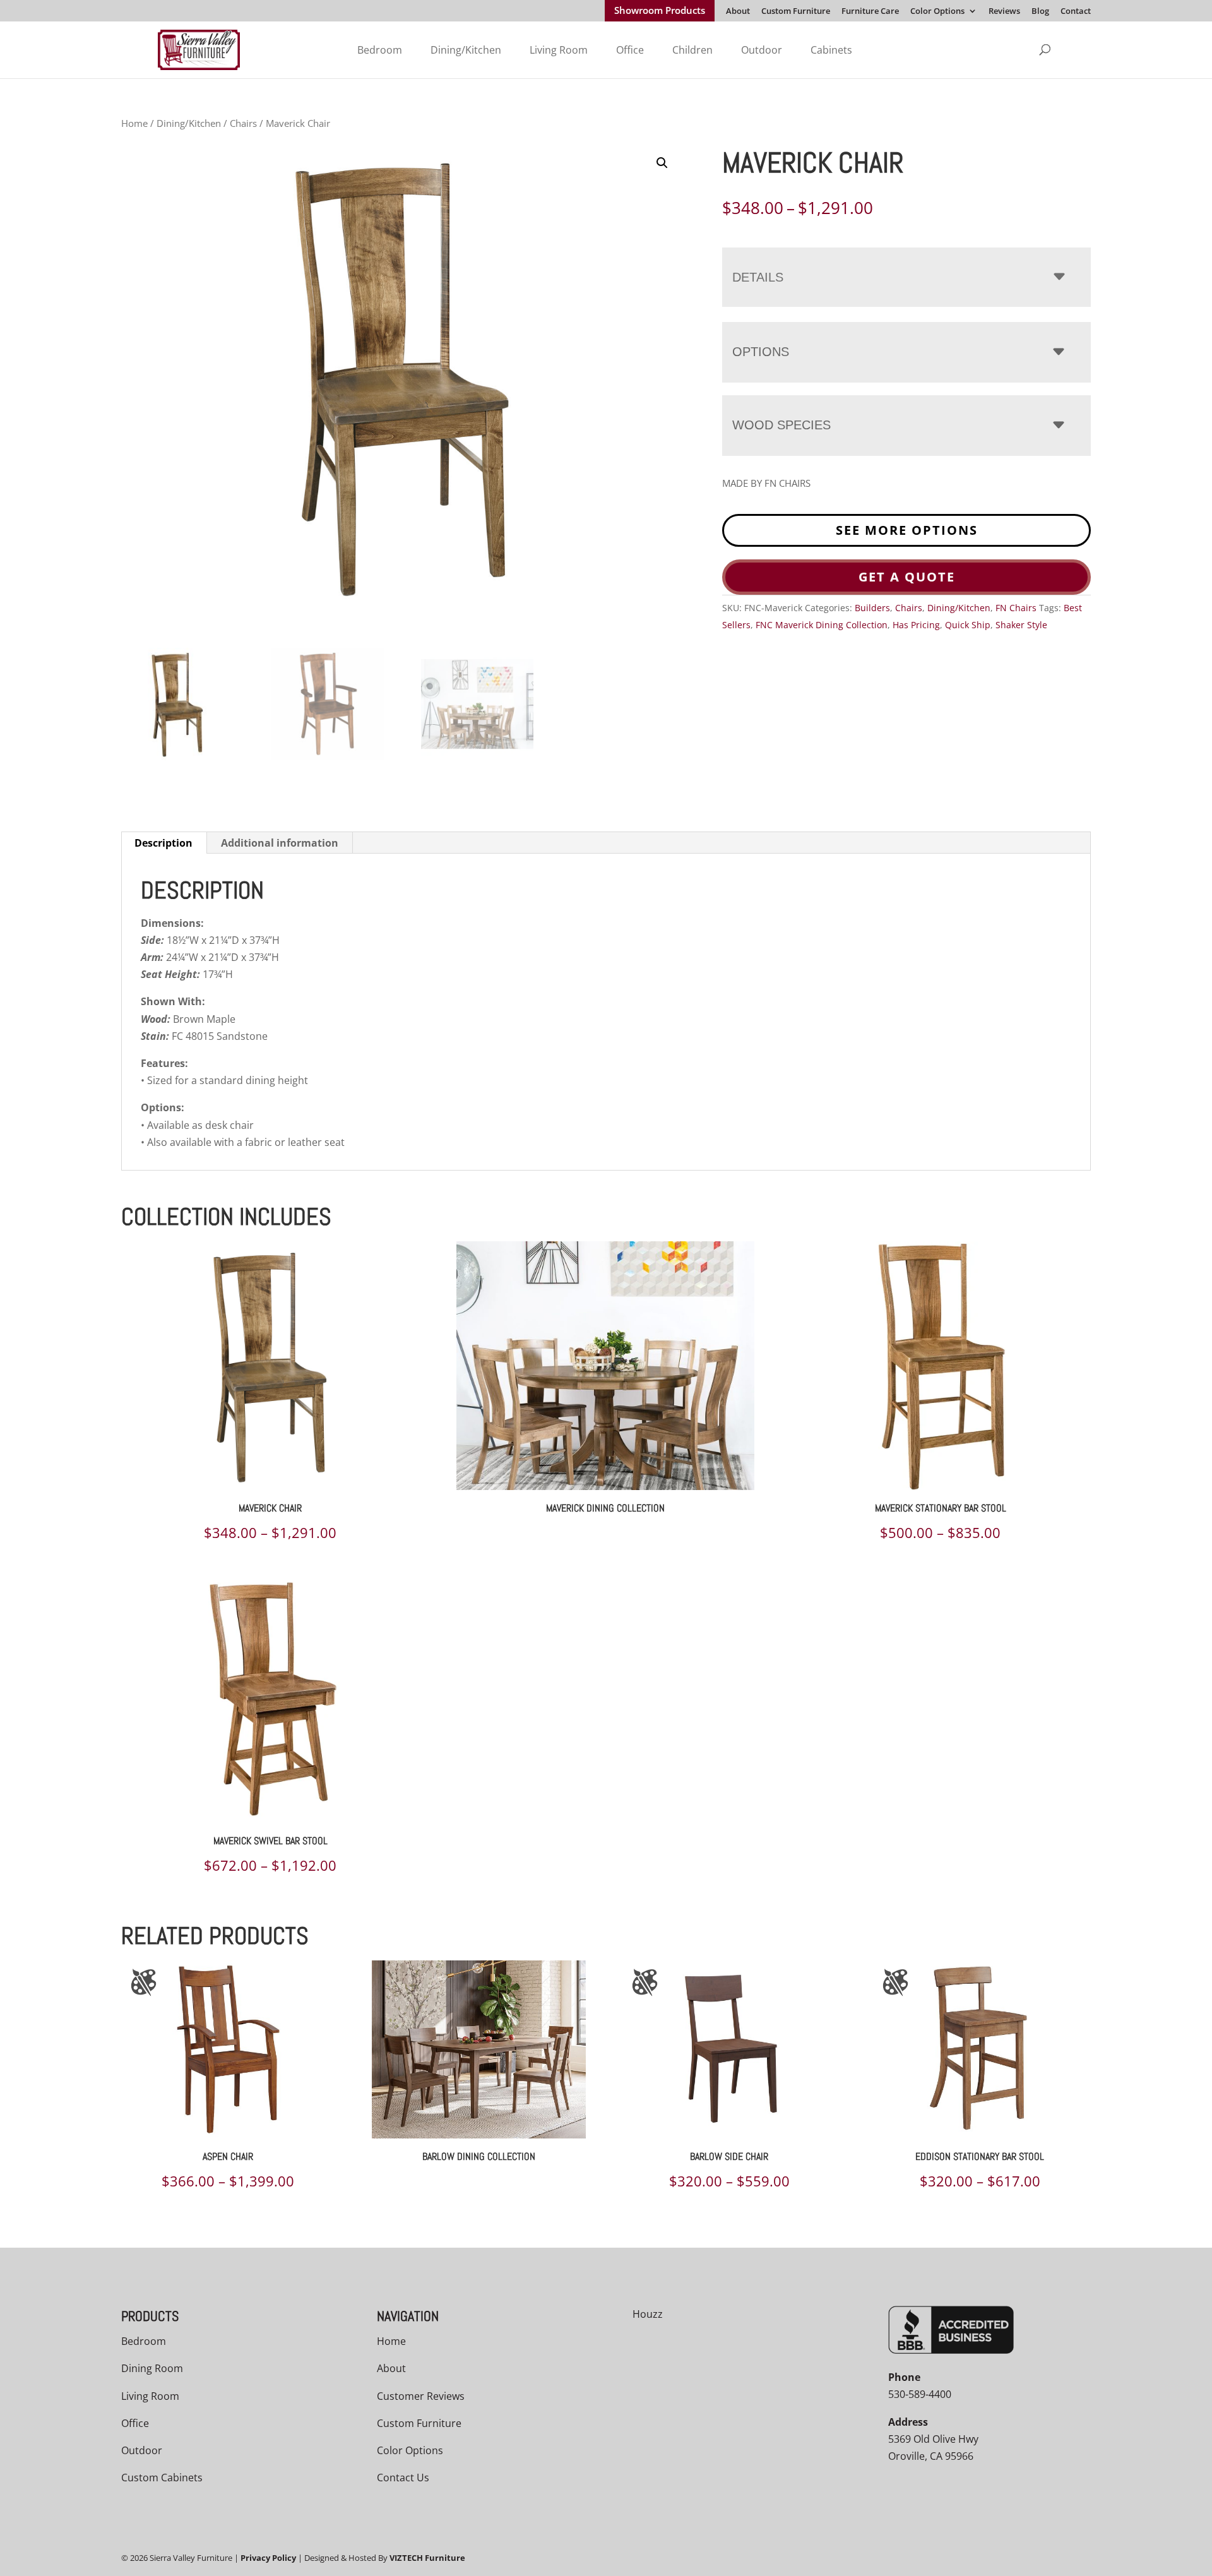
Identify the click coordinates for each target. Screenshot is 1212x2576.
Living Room (559, 50)
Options (761, 352)
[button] (662, 163)
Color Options (937, 12)
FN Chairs (1016, 608)
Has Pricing (916, 625)
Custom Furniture (796, 12)
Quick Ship (968, 625)
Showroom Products (660, 11)
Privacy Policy (268, 2558)
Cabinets (831, 50)
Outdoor (762, 50)
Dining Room (152, 2368)
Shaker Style (1021, 625)
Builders (872, 608)
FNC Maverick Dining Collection (822, 625)
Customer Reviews (421, 2396)
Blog (1040, 12)
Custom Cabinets (162, 2478)
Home (134, 123)
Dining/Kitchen (466, 50)
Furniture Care (870, 12)
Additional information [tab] (280, 843)
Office (630, 50)
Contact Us (403, 2478)
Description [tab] (163, 843)
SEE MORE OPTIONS (907, 530)
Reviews (1004, 12)
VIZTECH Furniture (427, 2558)
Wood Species (781, 425)
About (738, 12)
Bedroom (380, 50)
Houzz (648, 2314)
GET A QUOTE (907, 577)
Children (692, 50)
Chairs (243, 123)
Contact (1076, 12)
